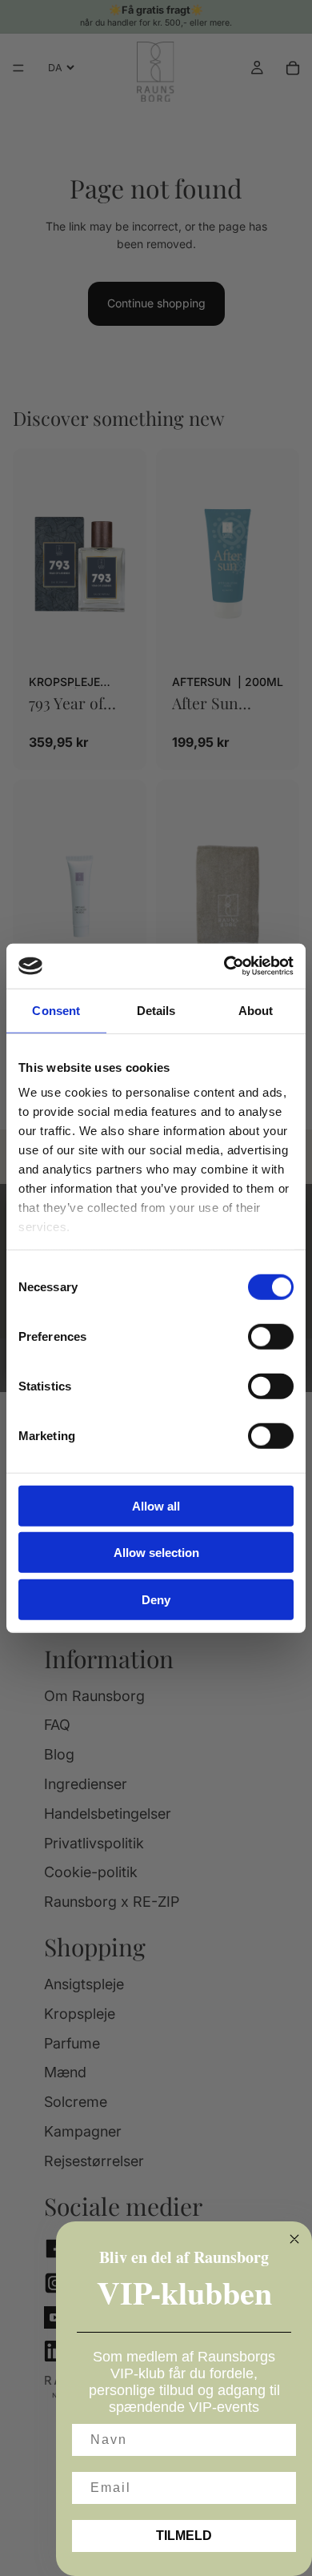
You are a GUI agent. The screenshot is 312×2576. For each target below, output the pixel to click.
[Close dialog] (294, 2239)
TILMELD (184, 2536)
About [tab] (256, 1010)
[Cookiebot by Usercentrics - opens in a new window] (224, 966)
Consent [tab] (56, 1010)
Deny (156, 1599)
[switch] (271, 1336)
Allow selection (156, 1553)
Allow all (156, 1505)
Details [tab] (156, 1010)
